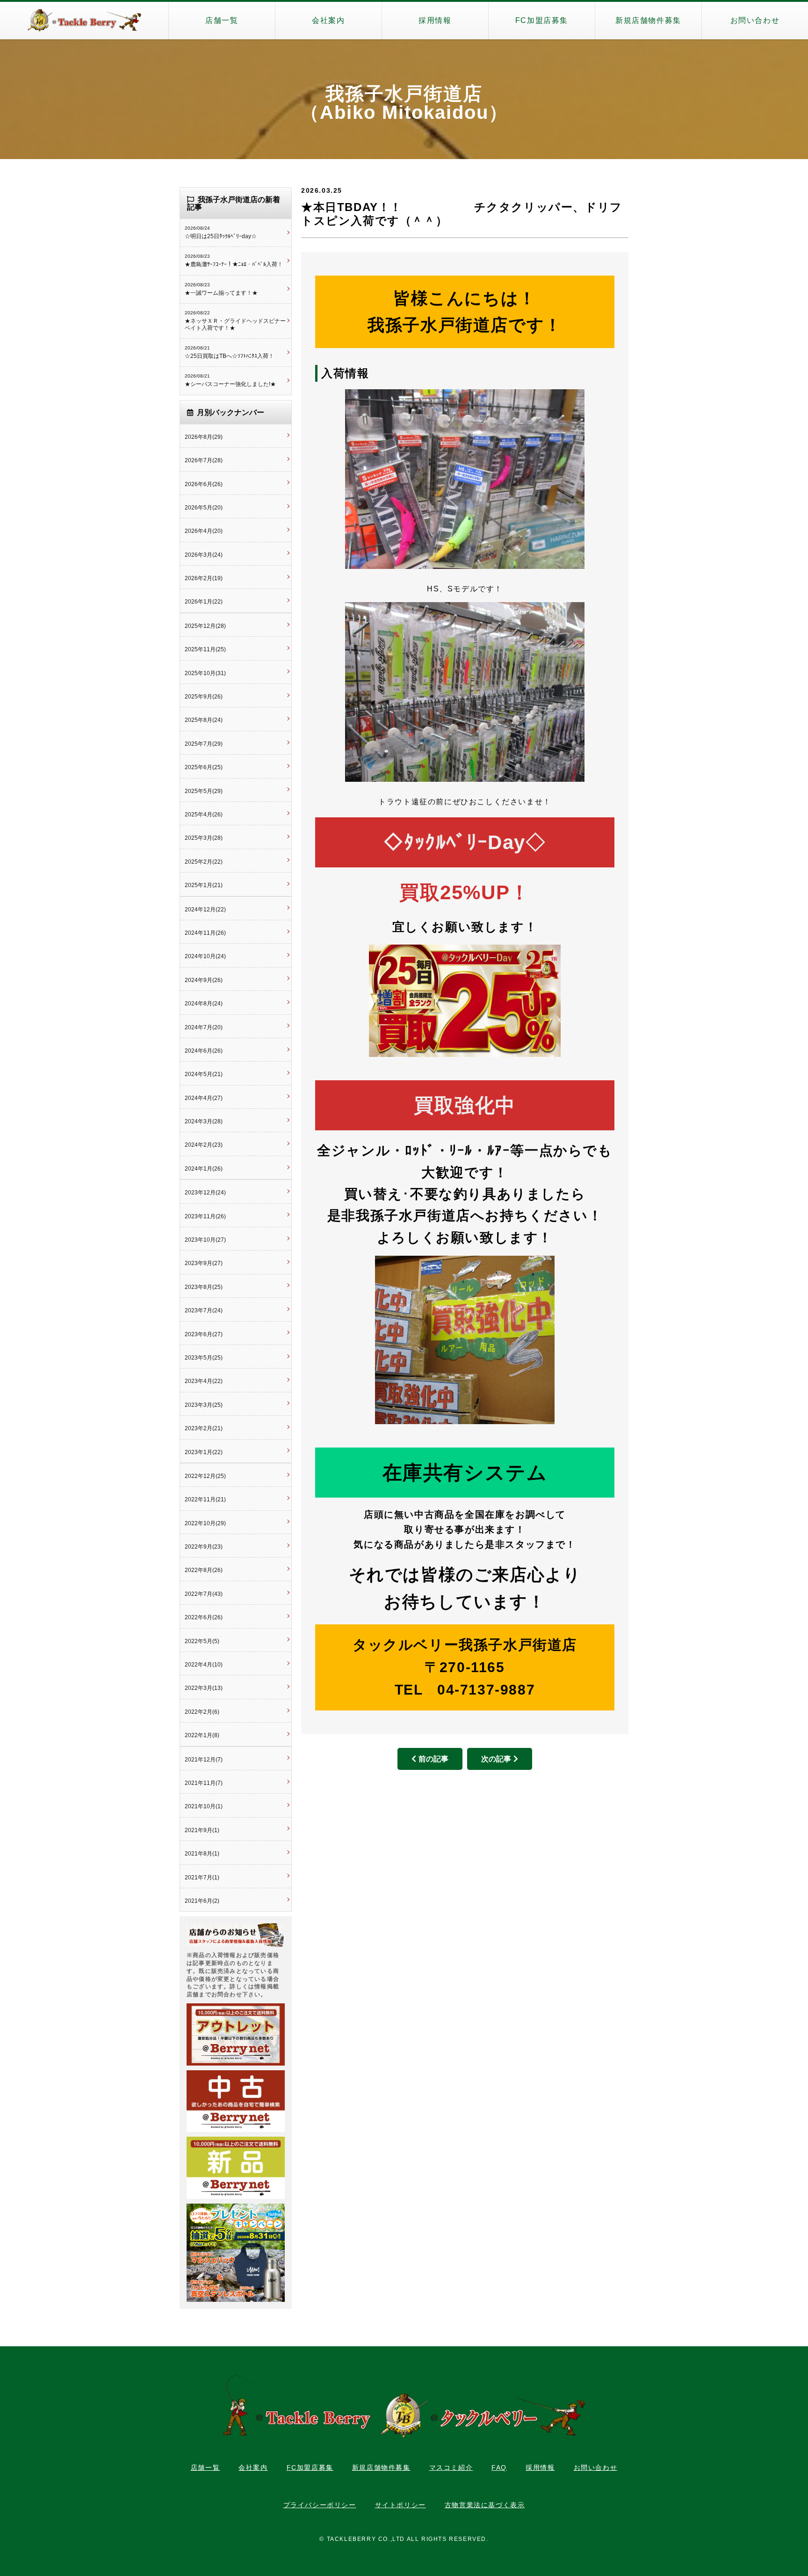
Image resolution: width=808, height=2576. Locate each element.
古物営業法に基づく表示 (485, 2505)
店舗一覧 (222, 20)
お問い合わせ (755, 20)
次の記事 (496, 1759)
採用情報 (435, 20)
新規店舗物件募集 (648, 20)
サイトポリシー (400, 2505)
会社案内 (328, 20)
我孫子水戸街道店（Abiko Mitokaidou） (404, 103)
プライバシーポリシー (320, 2505)
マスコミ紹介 (451, 2467)
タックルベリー (84, 21)
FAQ (499, 2467)
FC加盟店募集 (542, 20)
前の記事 (433, 1759)
